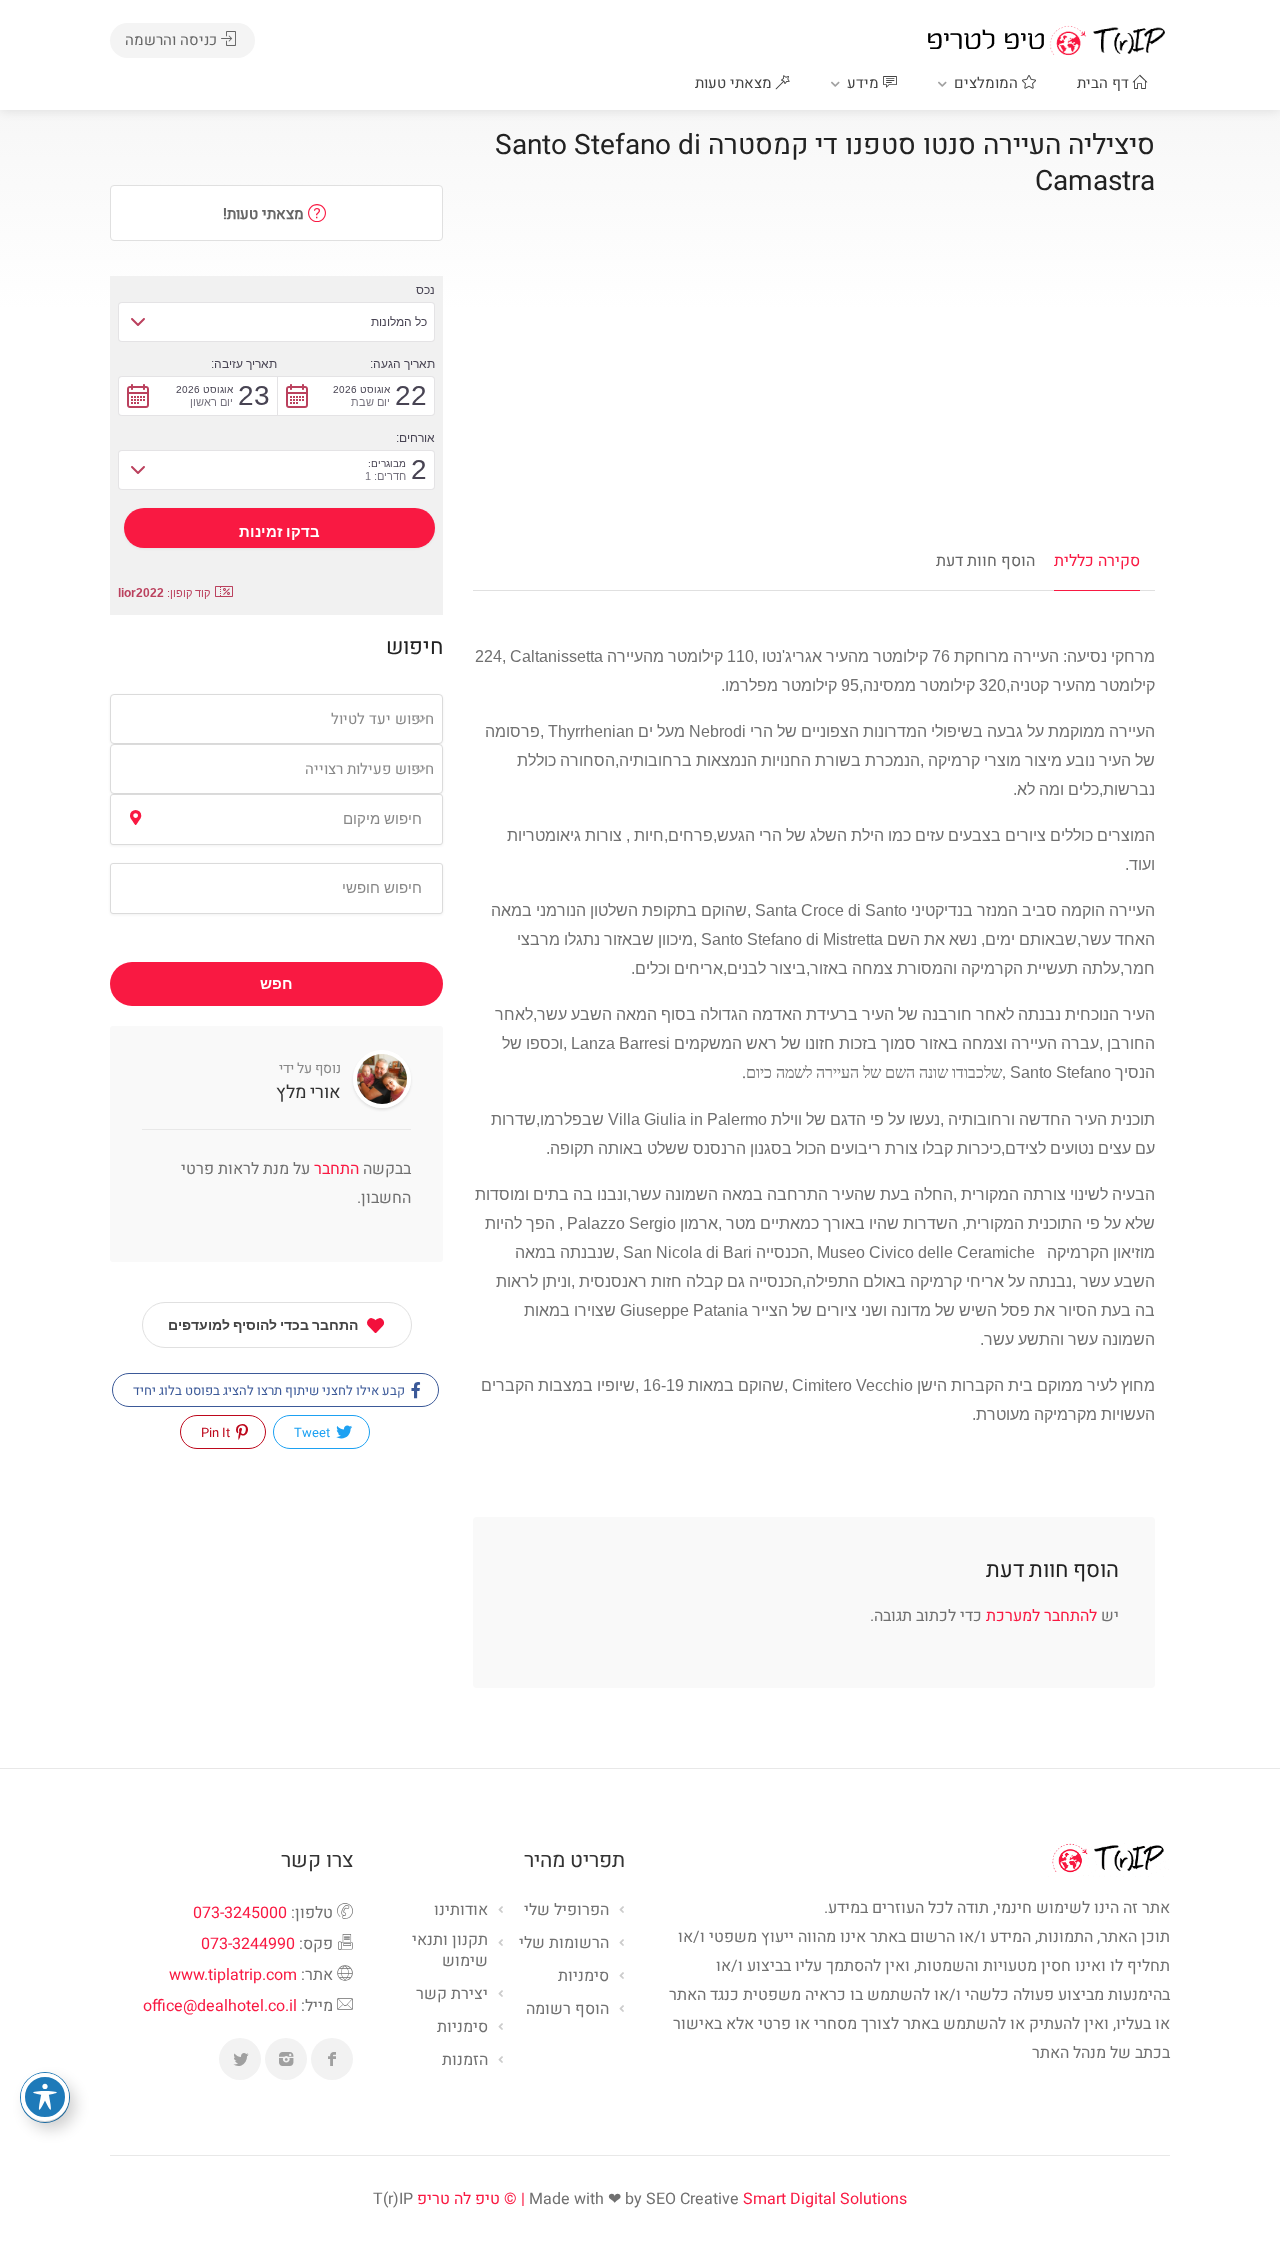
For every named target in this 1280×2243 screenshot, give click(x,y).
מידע (865, 83)
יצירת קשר (452, 1995)
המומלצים (988, 83)
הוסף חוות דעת (985, 561)
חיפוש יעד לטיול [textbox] (382, 719)
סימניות (462, 2028)
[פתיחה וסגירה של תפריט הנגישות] (45, 2097)
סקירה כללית (1097, 561)
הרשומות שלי (564, 1944)
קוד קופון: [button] (164, 593)
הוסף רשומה (567, 2010)
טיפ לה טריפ (458, 2199)
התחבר (334, 1169)
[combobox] (276, 719)
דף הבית (1105, 83)
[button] (276, 322)
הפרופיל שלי (566, 1911)
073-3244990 (248, 1944)
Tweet (313, 1432)
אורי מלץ (308, 1092)
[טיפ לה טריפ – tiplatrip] (1046, 40)
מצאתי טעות (735, 83)
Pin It (217, 1432)
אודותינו (461, 1911)
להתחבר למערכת (1041, 1616)
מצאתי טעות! (265, 214)
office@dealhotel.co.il (220, 2006)
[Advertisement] (814, 380)
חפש (276, 984)
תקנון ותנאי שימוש (450, 1951)
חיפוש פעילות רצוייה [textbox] (369, 769)
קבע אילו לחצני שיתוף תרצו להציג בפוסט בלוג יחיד (270, 1390)
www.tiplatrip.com (233, 1975)
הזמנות (465, 2061)
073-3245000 (240, 1913)
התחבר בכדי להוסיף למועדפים (263, 1325)
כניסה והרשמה (173, 40)
